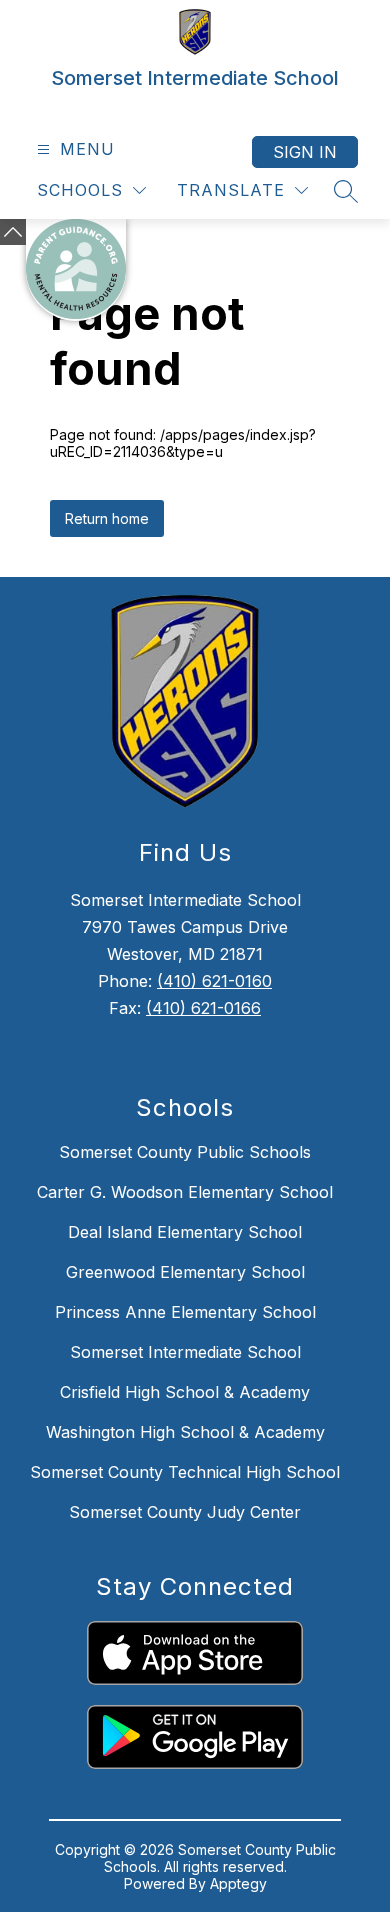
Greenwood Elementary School (185, 1272)
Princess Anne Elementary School (185, 1312)
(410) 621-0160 (214, 981)
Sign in (305, 152)
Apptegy (238, 1883)
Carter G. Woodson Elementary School (185, 1192)
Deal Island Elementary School (185, 1232)
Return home (107, 518)
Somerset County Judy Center (185, 1512)
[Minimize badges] (13, 232)
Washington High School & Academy (185, 1432)
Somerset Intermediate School (185, 1352)
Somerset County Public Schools (185, 1152)
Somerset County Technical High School (185, 1472)
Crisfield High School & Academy (185, 1392)
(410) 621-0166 (203, 1008)
